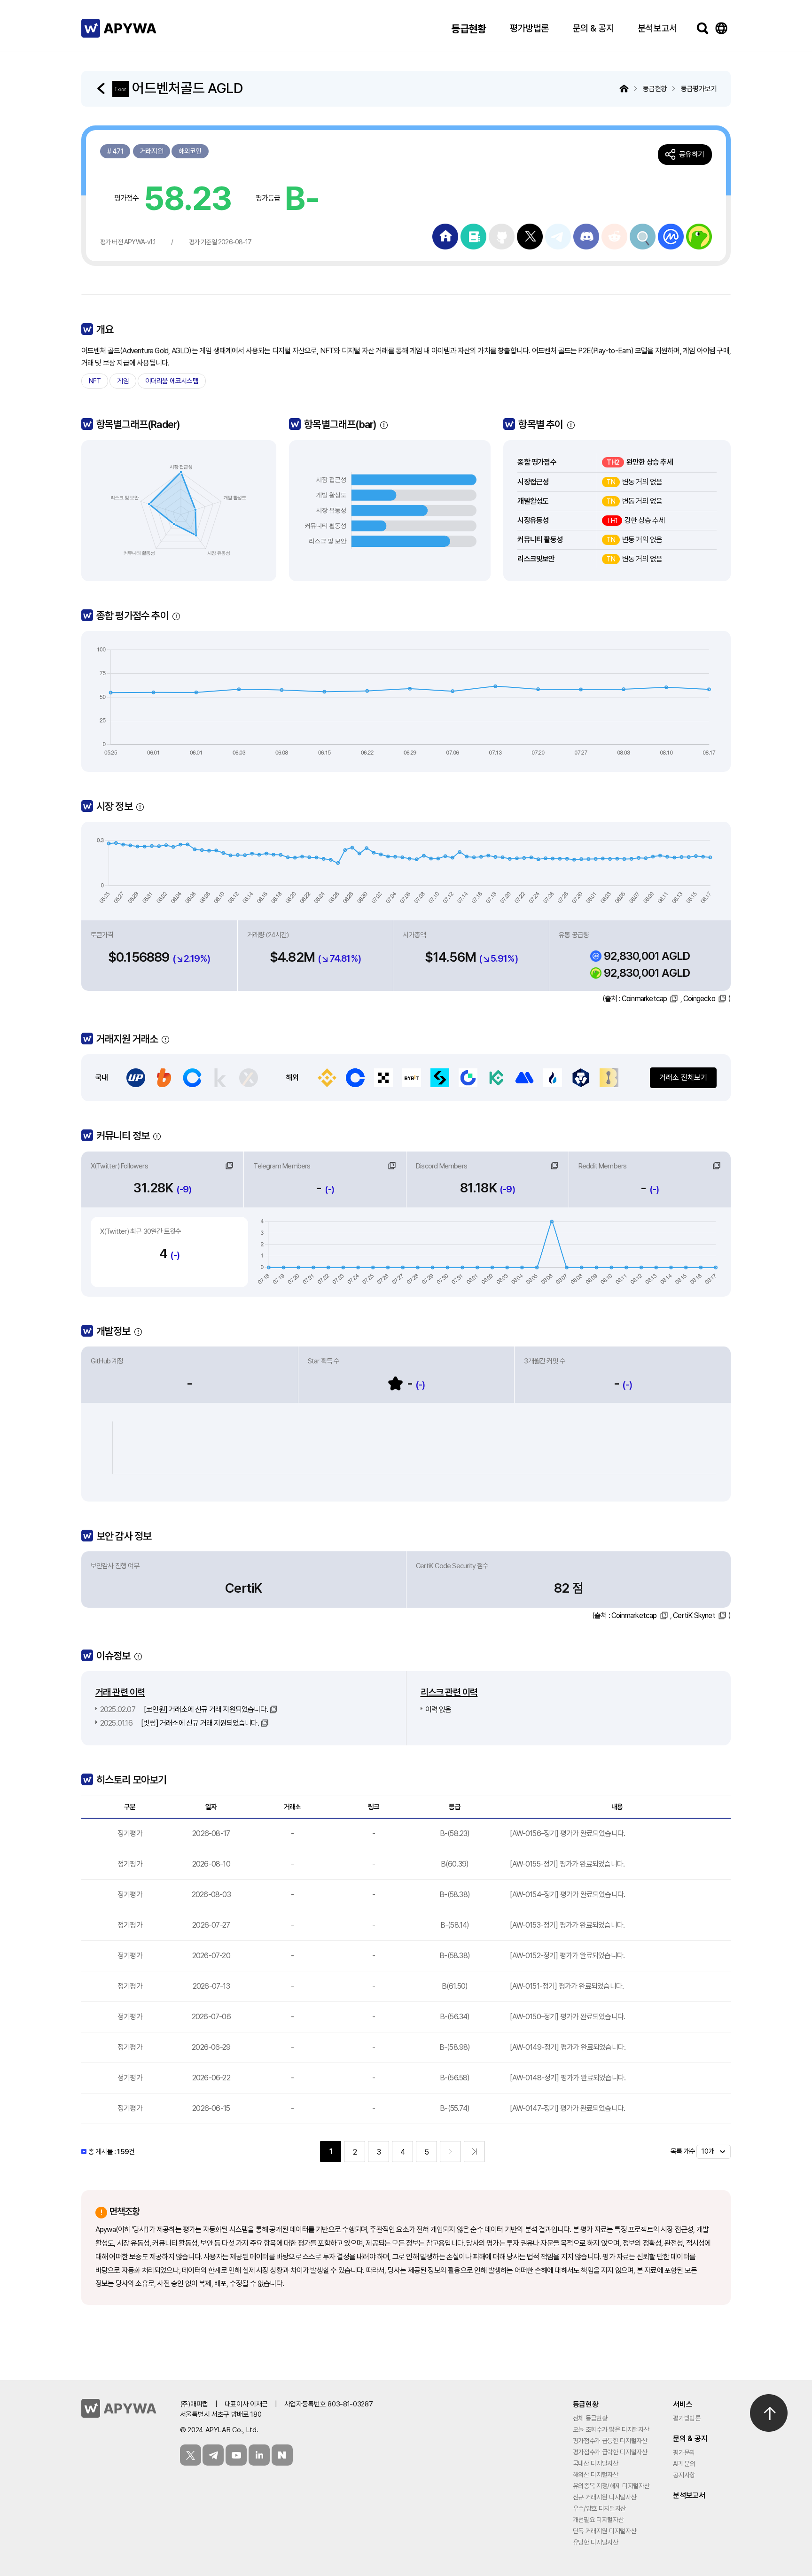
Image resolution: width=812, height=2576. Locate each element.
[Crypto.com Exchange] (581, 1078)
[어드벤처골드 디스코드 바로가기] (586, 236)
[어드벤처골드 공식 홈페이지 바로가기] (445, 236)
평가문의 (684, 2452)
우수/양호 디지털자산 (599, 2508)
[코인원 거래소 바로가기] (192, 1078)
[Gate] (468, 1078)
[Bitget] (440, 1078)
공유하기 (691, 154)
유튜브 (236, 2455)
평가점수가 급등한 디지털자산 (610, 2441)
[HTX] (553, 1078)
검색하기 (703, 28)
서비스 (683, 2404)
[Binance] (327, 1078)
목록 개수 (683, 2151)
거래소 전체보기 (683, 1078)
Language (721, 28)
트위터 (191, 2455)
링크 (229, 1166)
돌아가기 (102, 88)
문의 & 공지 (593, 28)
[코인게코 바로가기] (699, 236)
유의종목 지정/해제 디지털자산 (611, 2486)
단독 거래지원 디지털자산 (605, 2531)
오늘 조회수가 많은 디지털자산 (611, 2429)
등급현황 (469, 29)
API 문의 (684, 2464)
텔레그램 (213, 2455)
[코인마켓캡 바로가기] (671, 236)
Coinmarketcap (644, 999)
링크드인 (259, 2455)
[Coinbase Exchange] (355, 1078)
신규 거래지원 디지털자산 (605, 2497)
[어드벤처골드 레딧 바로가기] (643, 236)
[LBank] (609, 1078)
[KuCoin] (496, 1078)
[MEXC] (524, 1078)
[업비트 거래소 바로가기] (136, 1078)
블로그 (282, 2455)
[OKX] (383, 1078)
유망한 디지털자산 (596, 2542)
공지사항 (684, 2475)
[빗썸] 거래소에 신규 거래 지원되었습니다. (180, 1723)
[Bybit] (412, 1078)
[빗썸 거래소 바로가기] (164, 1078)
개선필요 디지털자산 (598, 2520)
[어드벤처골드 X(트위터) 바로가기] (530, 236)
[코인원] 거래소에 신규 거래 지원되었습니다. (184, 1709)
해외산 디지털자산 (596, 2475)
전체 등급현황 (590, 2418)
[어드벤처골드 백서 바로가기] (473, 236)
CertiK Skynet (694, 1615)
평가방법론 (529, 28)
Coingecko (699, 999)
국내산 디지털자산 (596, 2463)
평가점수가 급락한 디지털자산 (610, 2452)
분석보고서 (657, 28)
